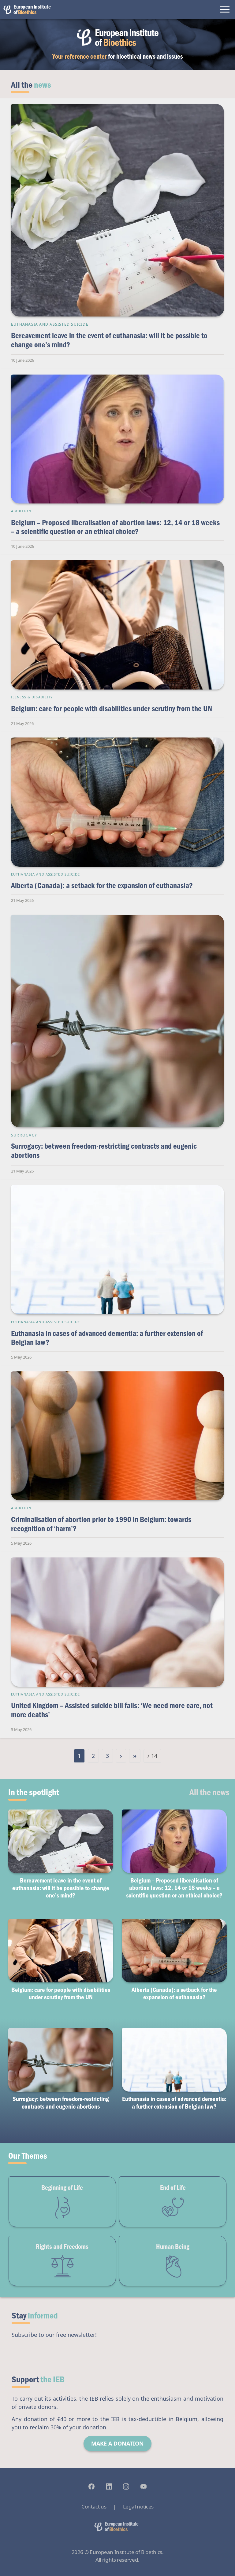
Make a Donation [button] (117, 2443)
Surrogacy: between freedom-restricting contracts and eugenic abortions (104, 1150)
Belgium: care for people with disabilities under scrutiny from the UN (112, 708)
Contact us (94, 2506)
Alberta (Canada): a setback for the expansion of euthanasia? (102, 885)
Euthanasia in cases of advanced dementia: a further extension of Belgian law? (107, 1338)
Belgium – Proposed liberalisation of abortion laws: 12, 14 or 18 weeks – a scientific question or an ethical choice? (115, 527)
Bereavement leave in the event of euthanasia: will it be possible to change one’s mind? (109, 340)
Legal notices (138, 2506)
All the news (209, 1792)
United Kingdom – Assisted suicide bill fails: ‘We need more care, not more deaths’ (112, 1710)
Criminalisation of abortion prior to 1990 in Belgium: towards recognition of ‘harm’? (101, 1524)
